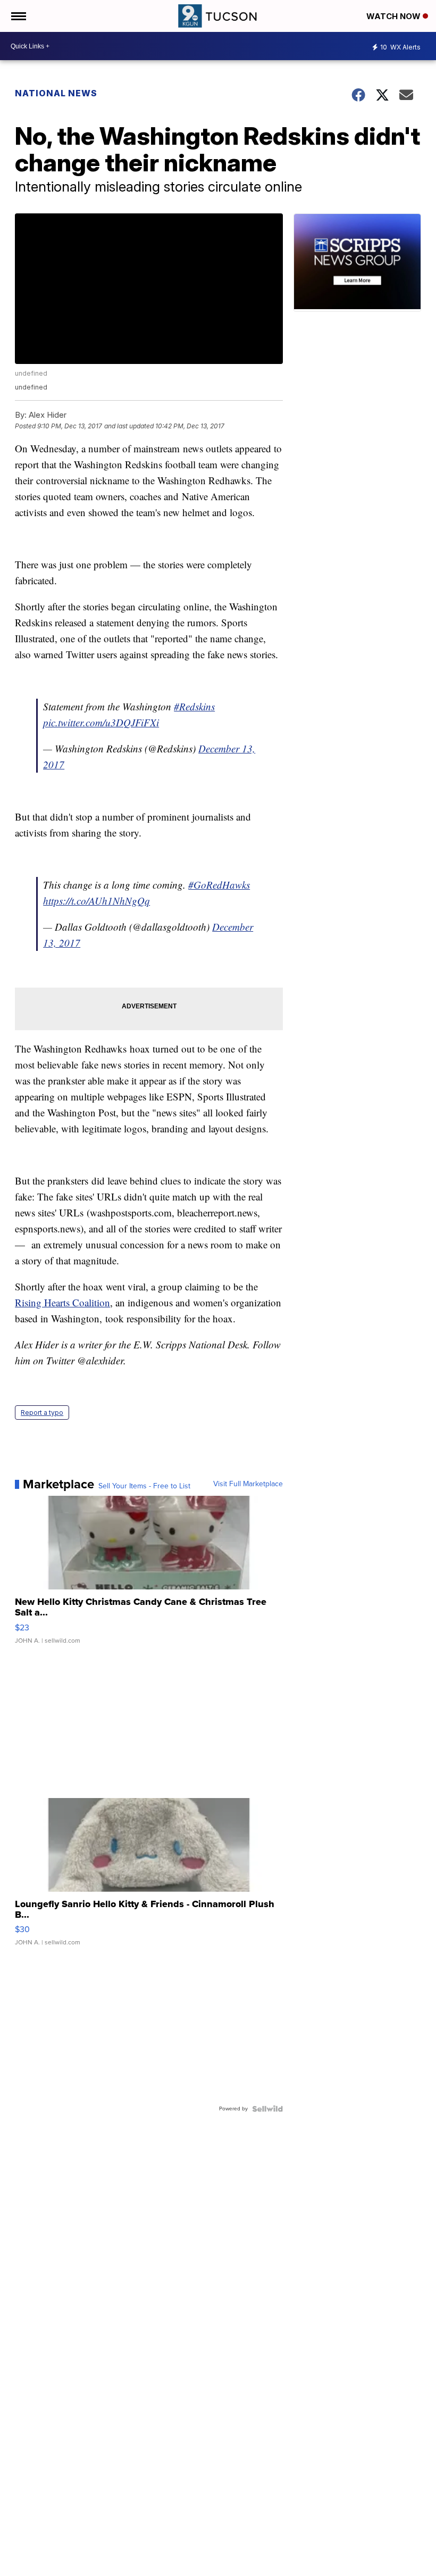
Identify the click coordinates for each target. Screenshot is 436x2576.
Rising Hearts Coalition (62, 1302)
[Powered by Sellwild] (267, 2109)
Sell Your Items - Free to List (144, 1486)
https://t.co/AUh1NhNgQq (97, 901)
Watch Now (395, 16)
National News (56, 93)
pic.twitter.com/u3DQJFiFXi (101, 722)
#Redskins (194, 706)
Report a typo (42, 1413)
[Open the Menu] (18, 16)
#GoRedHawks (219, 885)
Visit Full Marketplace (248, 1484)
